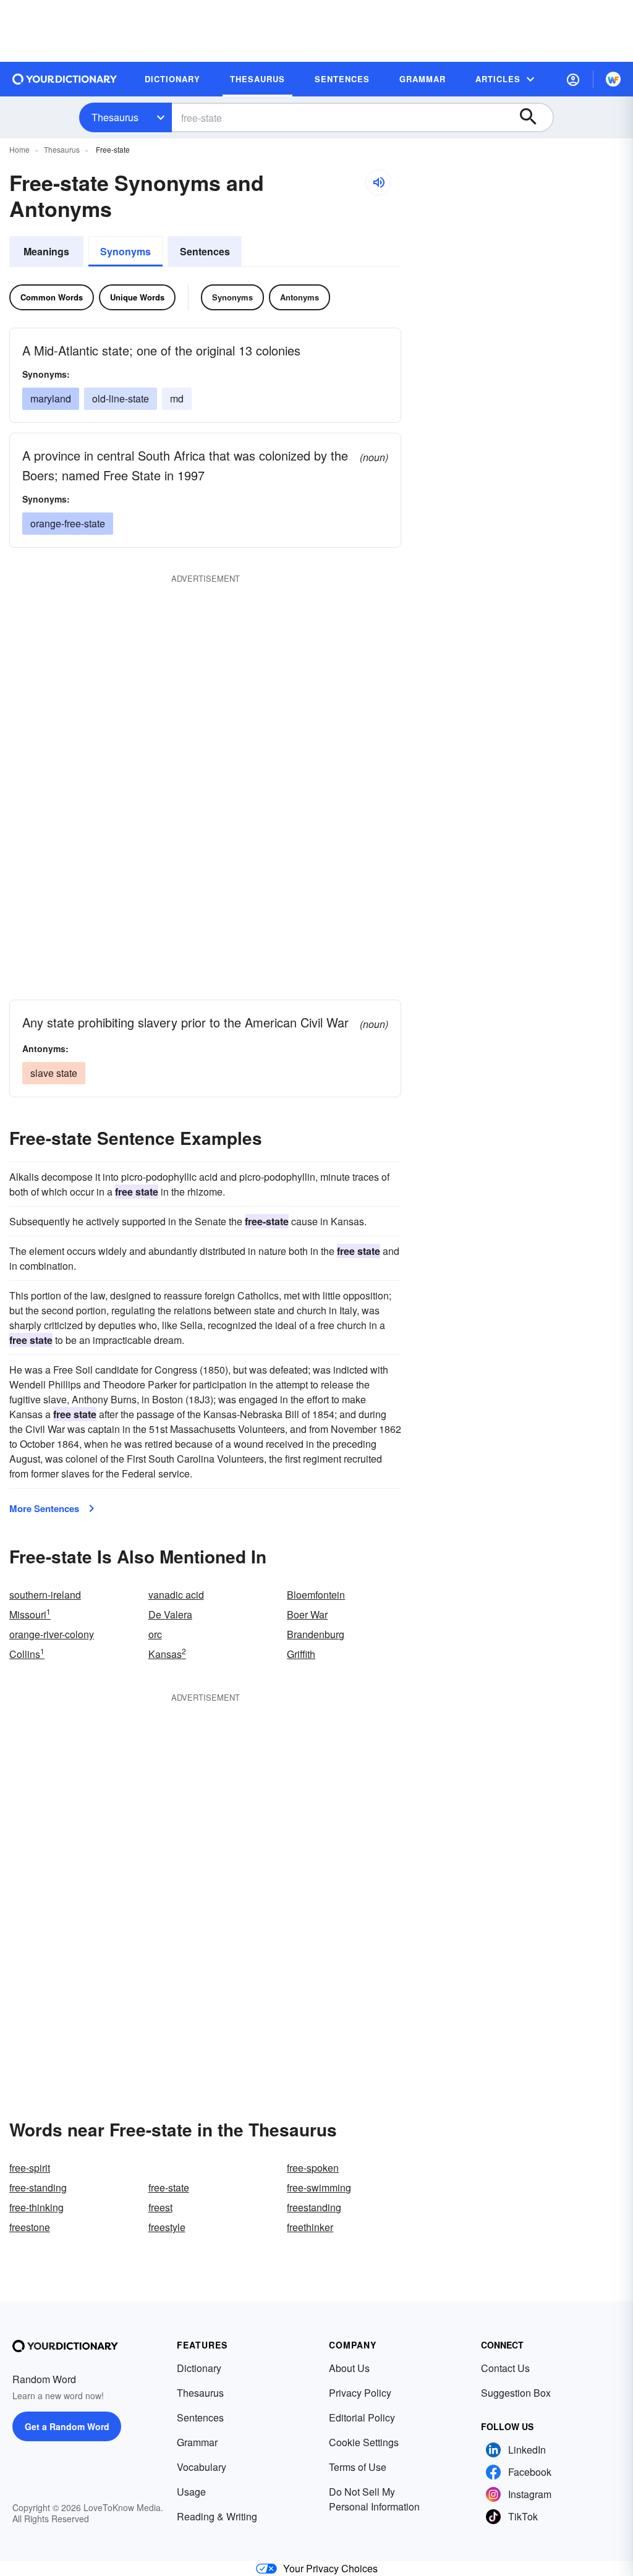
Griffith (301, 1654)
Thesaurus (115, 117)
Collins (27, 1654)
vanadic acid (176, 1595)
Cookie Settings (364, 2442)
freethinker (310, 2227)
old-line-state (121, 398)
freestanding (314, 2207)
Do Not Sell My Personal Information (374, 2499)
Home (19, 149)
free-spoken (313, 2168)
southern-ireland (45, 1595)
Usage (191, 2492)
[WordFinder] (613, 79)
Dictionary (199, 2368)
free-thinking (36, 2207)
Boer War (307, 1614)
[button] (573, 79)
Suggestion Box (516, 2393)
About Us (349, 2368)
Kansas (167, 1654)
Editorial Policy (362, 2417)
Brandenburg (316, 1634)
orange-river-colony (52, 1634)
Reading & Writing (217, 2516)
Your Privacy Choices (330, 2568)
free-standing (38, 2187)
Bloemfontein (316, 1595)
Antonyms (300, 297)
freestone (30, 2227)
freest (160, 2207)
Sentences (205, 251)
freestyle (167, 2227)
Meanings (46, 251)
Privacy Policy (360, 2393)
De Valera (170, 1614)
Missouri (30, 1614)
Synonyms (125, 251)
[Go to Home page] (65, 79)
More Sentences (44, 1508)
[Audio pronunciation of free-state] (378, 182)
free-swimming (319, 2187)
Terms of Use (358, 2467)
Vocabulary (202, 2467)
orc (155, 1634)
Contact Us (505, 2368)
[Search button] (534, 117)
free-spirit (30, 2168)
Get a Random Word (67, 2426)
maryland (51, 398)
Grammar (197, 2442)
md (177, 398)
